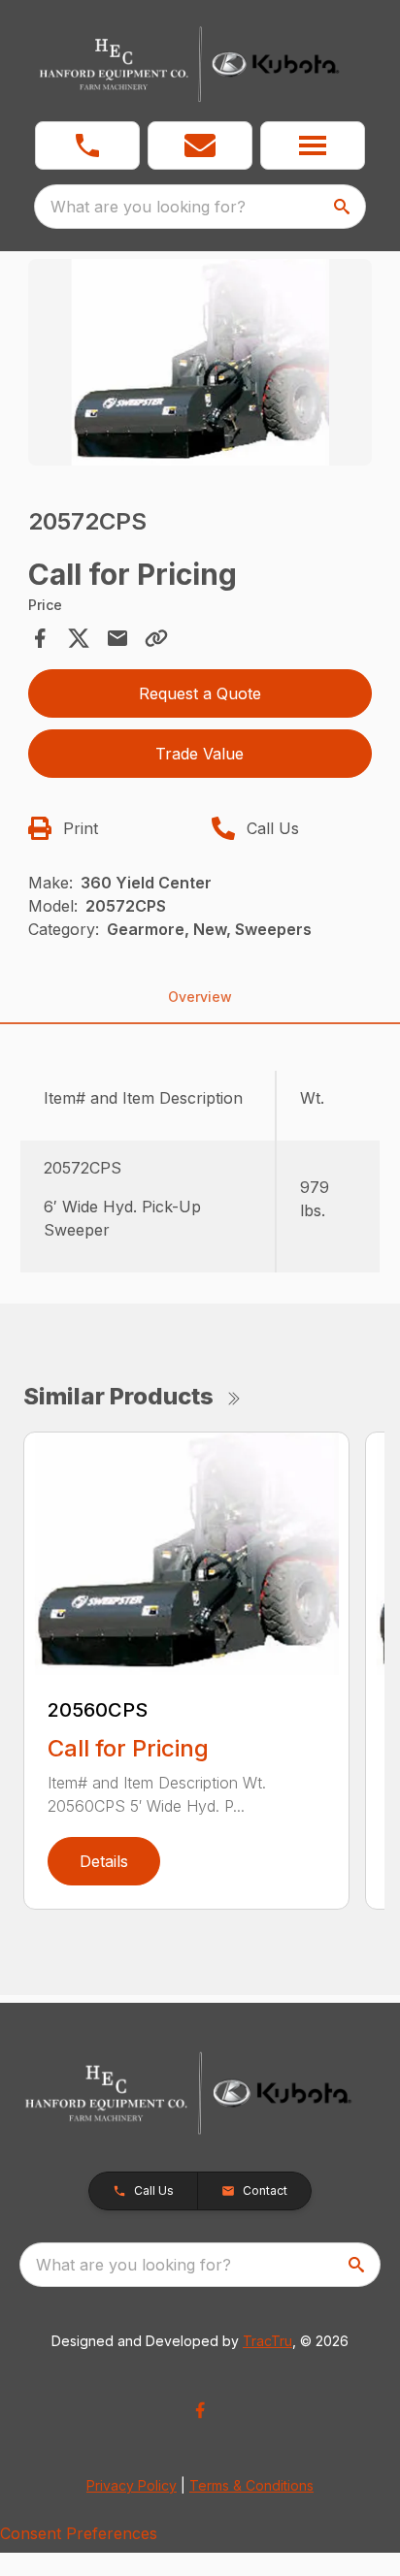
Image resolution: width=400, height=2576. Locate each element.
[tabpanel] (200, 365)
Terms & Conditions (251, 2485)
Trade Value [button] (200, 754)
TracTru (267, 2341)
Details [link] (104, 1861)
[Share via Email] (117, 638)
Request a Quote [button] (200, 693)
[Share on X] (79, 638)
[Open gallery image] (200, 362)
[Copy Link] (156, 638)
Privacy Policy (132, 2485)
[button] (87, 145)
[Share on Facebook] (40, 638)
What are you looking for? (148, 207)
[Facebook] (200, 2410)
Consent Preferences (79, 2533)
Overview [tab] (200, 997)
